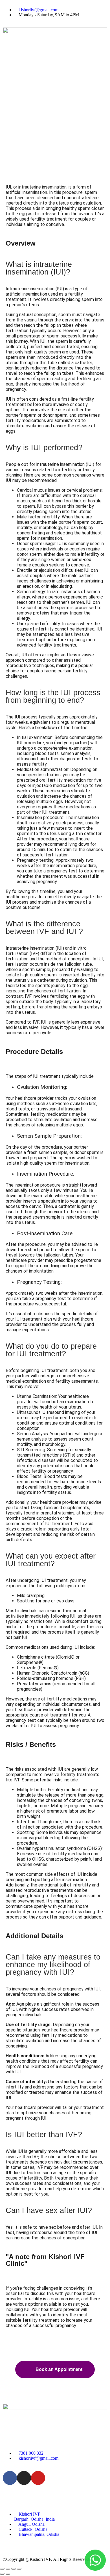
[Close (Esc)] (19, 2569)
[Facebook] (10, 2478)
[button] (55, 66)
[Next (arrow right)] (8, 2574)
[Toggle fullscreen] (8, 2569)
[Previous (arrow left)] (2, 2574)
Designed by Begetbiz (24, 2549)
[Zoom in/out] (2, 2569)
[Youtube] (38, 2478)
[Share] (14, 2569)
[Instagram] (24, 2478)
